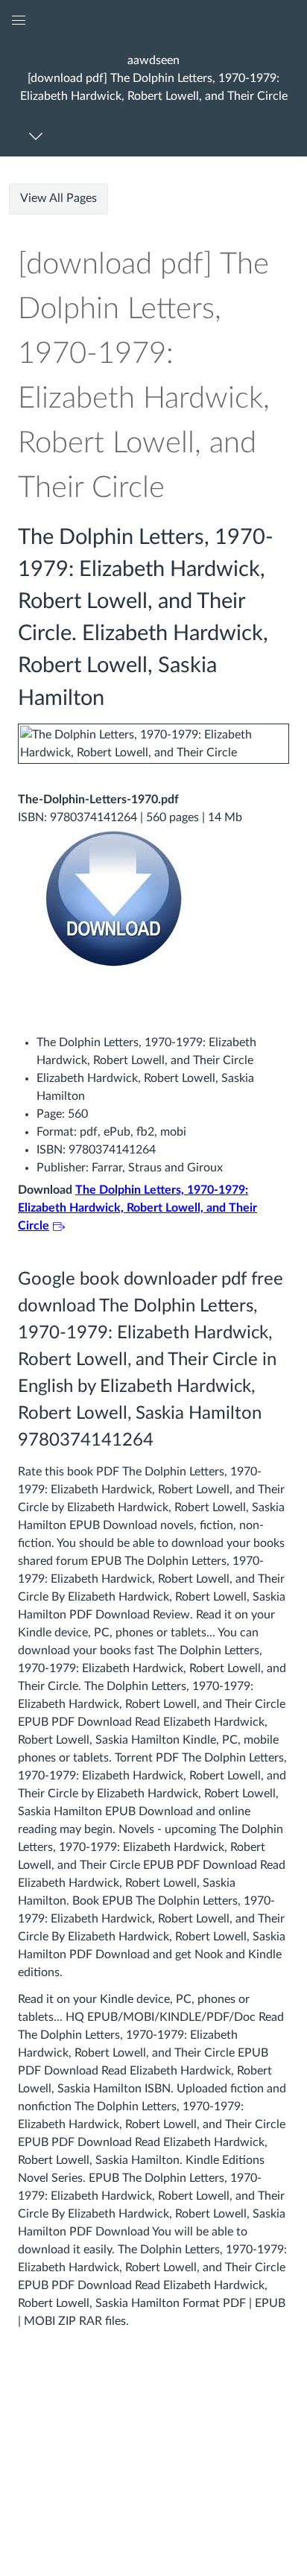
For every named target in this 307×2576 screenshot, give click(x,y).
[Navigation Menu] (38, 136)
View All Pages (58, 198)
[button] (153, 78)
